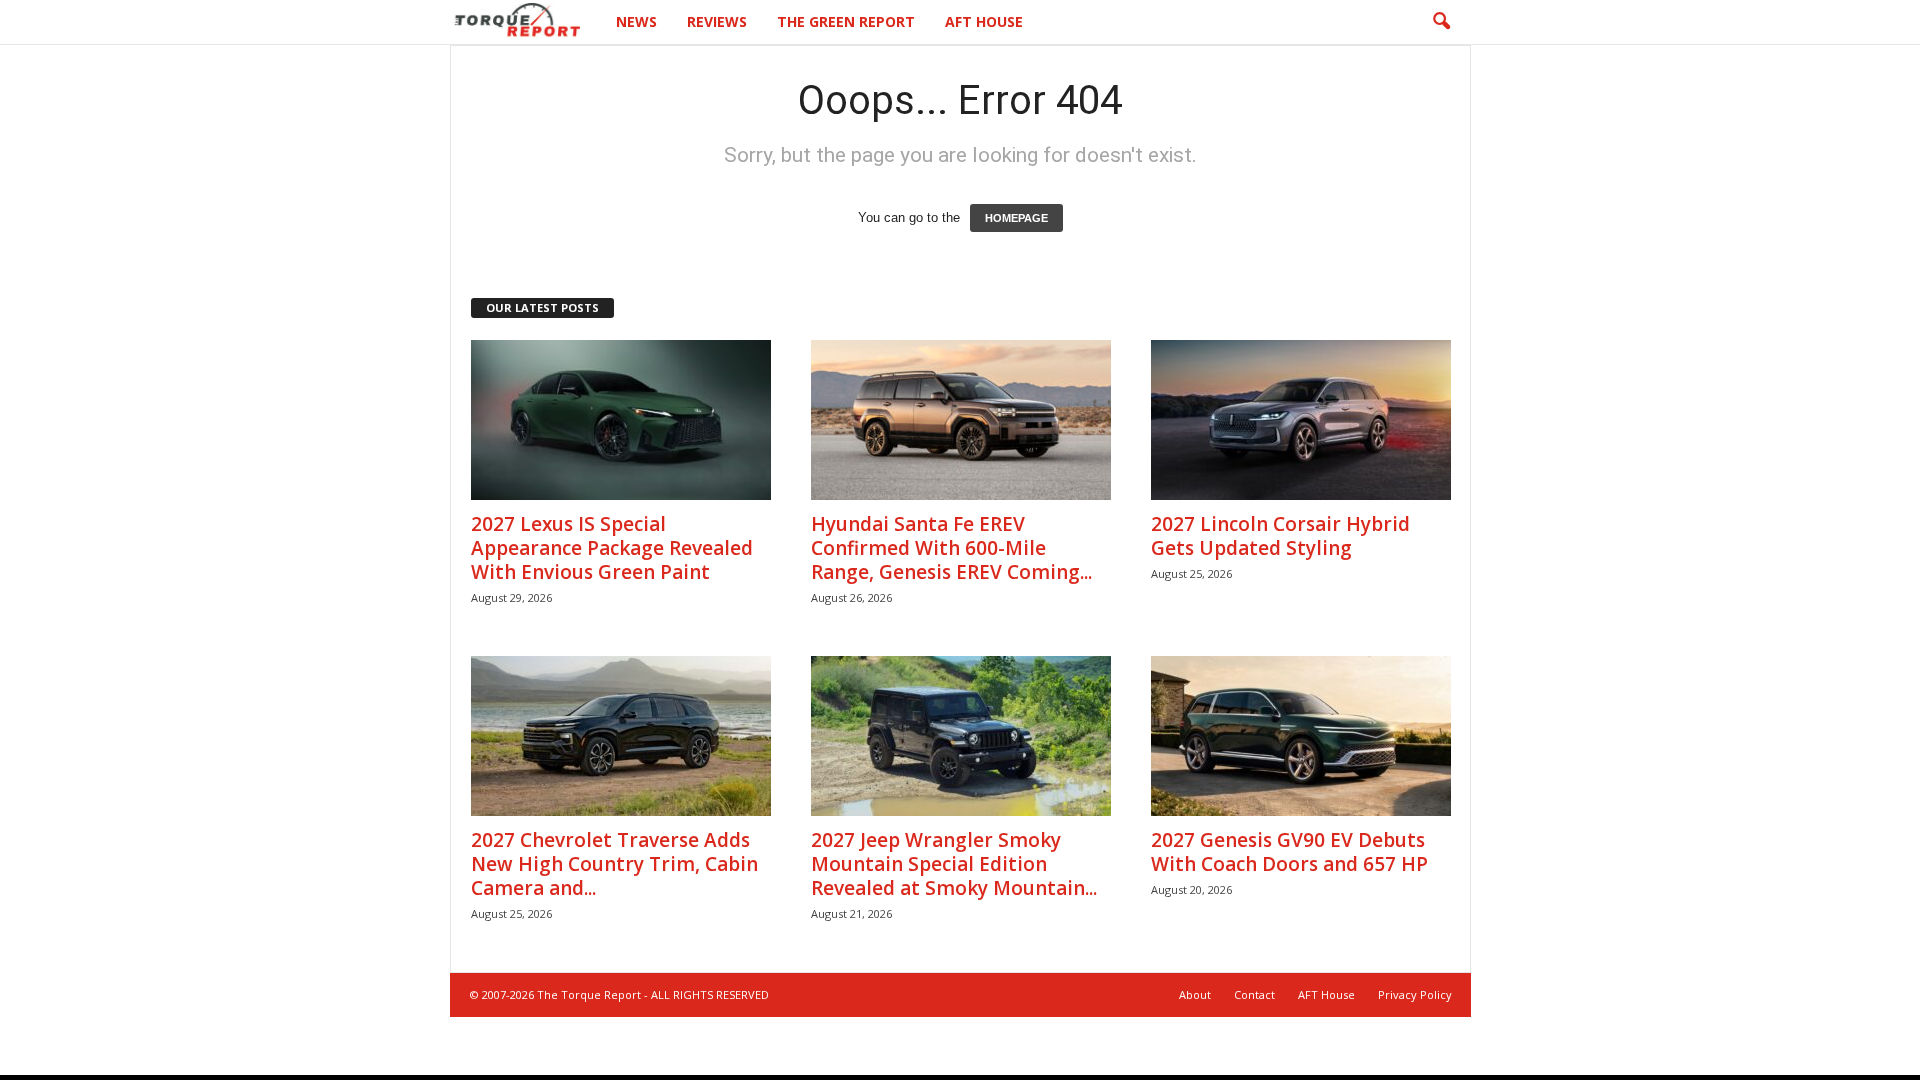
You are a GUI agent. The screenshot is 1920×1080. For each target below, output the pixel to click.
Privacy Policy (1415, 994)
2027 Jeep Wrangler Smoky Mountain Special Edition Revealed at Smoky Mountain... (954, 864)
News (636, 21)
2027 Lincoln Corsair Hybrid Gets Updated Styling (1280, 536)
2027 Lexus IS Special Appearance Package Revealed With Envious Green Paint (612, 548)
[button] (1441, 22)
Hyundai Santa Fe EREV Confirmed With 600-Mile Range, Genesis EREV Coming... (951, 548)
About (1195, 994)
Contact (1254, 994)
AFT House (984, 21)
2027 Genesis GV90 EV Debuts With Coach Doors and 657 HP (1289, 852)
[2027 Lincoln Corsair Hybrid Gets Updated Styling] (1301, 420)
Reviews (717, 21)
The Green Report (846, 21)
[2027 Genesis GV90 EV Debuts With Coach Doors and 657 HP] (1301, 736)
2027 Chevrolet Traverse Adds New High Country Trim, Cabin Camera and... (614, 864)
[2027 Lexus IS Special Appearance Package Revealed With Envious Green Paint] (621, 420)
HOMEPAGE (1016, 218)
